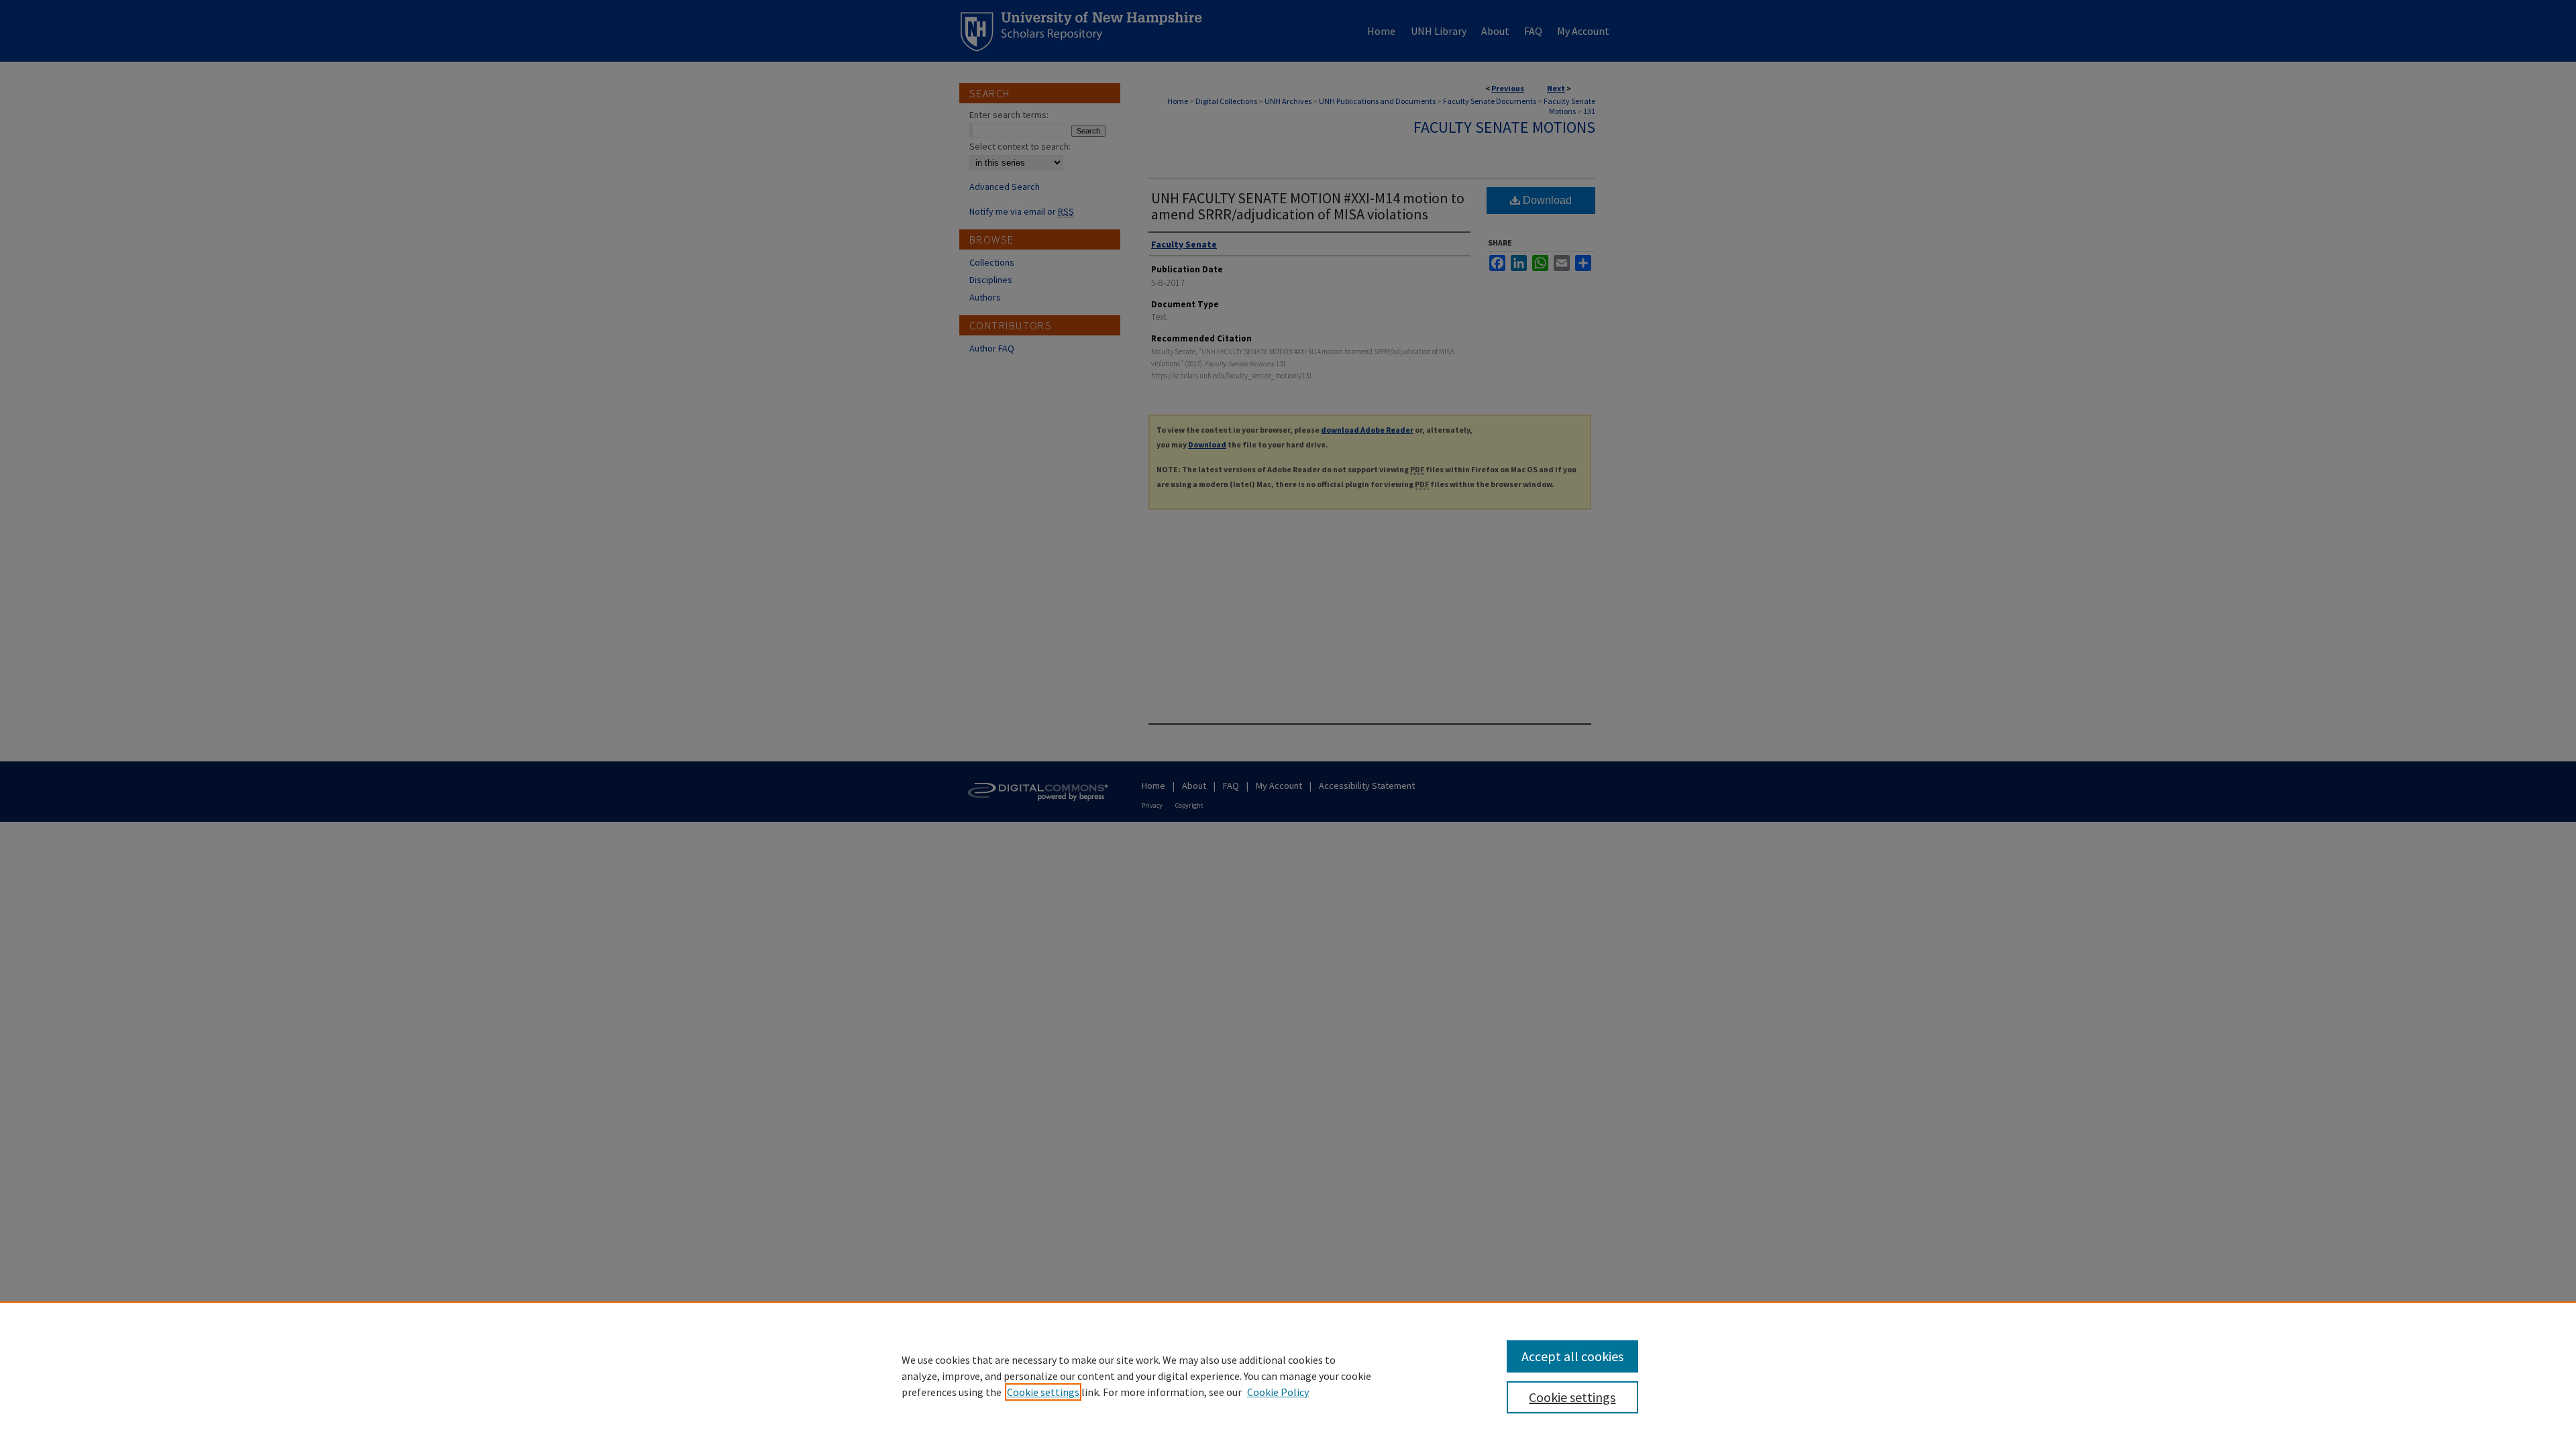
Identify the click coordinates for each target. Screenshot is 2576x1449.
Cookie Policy (1278, 1392)
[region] (1288, 1375)
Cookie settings (1043, 1392)
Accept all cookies (1572, 1356)
